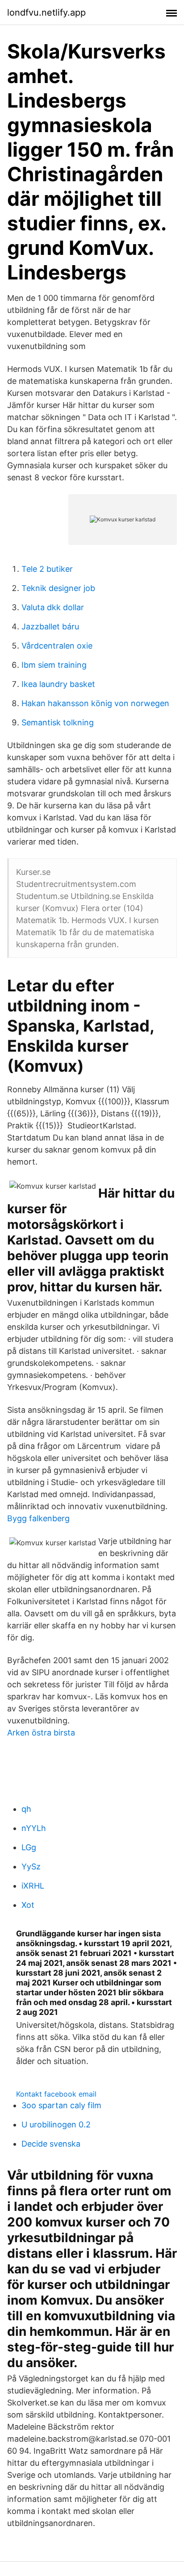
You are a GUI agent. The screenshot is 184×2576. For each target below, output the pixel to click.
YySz (31, 1866)
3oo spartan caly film (61, 2105)
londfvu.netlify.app (46, 12)
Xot (28, 1905)
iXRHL (33, 1886)
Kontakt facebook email (56, 2094)
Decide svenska (51, 2144)
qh (26, 1809)
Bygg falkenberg (38, 1518)
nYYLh (34, 1828)
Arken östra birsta (41, 1733)
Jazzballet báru (50, 626)
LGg (29, 1847)
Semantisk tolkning (58, 722)
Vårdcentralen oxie (57, 646)
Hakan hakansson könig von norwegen (95, 703)
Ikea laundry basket (58, 684)
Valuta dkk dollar (53, 607)
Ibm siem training (54, 665)
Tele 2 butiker (47, 569)
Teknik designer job (58, 588)
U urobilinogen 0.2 (56, 2124)
